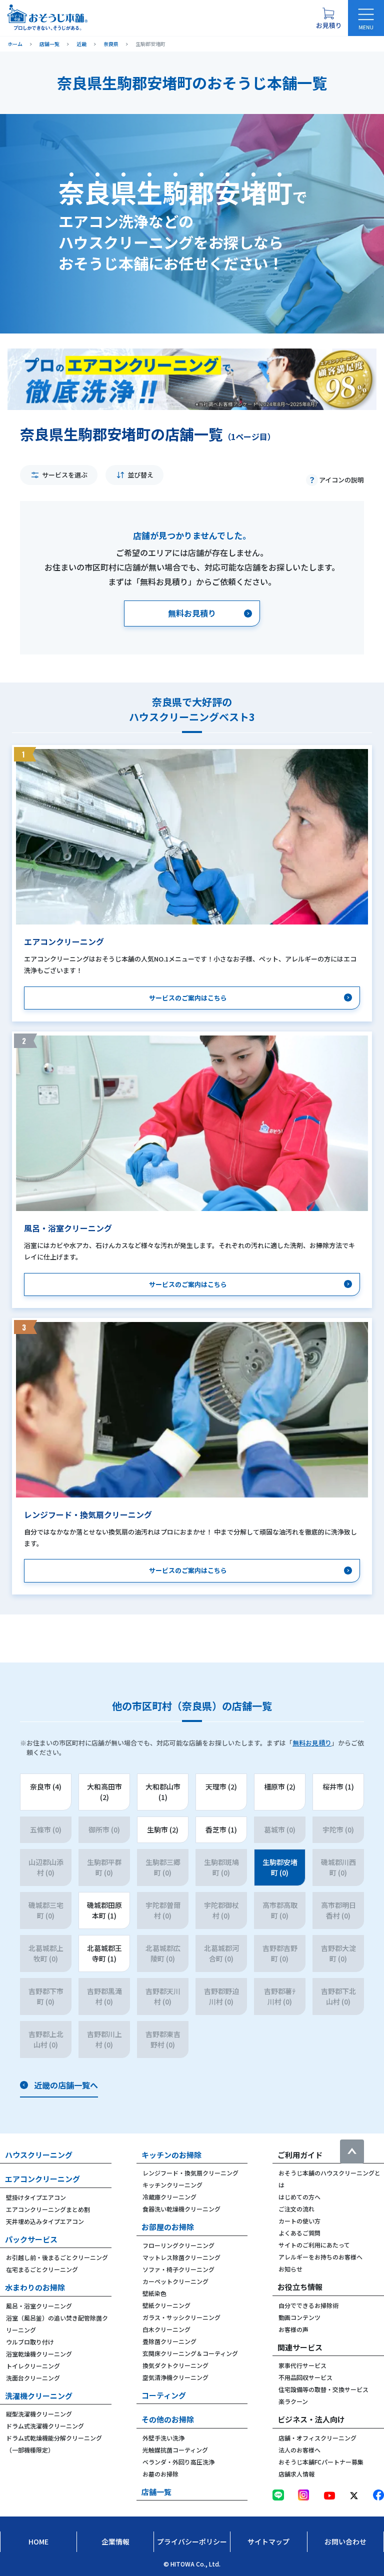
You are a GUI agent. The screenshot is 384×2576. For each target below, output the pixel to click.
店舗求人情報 (296, 2474)
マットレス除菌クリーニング (181, 2257)
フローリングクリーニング (178, 2245)
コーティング (164, 2395)
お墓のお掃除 (160, 2474)
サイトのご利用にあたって (314, 2245)
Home (38, 2541)
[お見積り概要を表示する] (328, 18)
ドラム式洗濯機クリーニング (45, 2426)
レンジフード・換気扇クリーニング (190, 2173)
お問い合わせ (345, 2541)
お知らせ (290, 2269)
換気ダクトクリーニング (175, 2365)
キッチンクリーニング (172, 2185)
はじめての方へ (299, 2197)
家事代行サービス (302, 2365)
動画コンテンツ (299, 2317)
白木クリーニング (166, 2329)
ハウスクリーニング (39, 2155)
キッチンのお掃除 (171, 2155)
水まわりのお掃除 (35, 2287)
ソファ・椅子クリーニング (178, 2269)
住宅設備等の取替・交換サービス (323, 2389)
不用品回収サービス (305, 2377)
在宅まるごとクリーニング (42, 2269)
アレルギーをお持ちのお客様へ (320, 2257)
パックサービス (31, 2239)
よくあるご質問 (299, 2233)
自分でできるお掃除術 (308, 2305)
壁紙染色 (154, 2293)
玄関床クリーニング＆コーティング (190, 2353)
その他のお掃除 (168, 2419)
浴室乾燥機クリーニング (39, 2354)
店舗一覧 (156, 2492)
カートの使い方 (299, 2221)
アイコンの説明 (341, 480)
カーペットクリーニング (175, 2281)
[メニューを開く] (366, 18)
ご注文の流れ (296, 2209)
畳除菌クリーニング (169, 2341)
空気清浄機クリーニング (175, 2377)
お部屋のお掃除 (168, 2227)
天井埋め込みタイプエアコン (45, 2221)
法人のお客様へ (299, 2450)
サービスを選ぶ (65, 475)
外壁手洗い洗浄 (163, 2438)
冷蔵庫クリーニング (169, 2197)
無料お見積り (312, 1743)
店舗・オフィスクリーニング (317, 2438)
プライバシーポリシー (192, 2541)
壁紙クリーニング (166, 2305)
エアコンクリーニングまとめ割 (48, 2209)
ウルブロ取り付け (30, 2342)
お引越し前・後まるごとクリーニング (57, 2257)
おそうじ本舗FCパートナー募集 (321, 2462)
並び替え (140, 475)
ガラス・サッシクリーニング (181, 2317)
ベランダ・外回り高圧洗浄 (178, 2462)
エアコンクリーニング (42, 2179)
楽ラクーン (293, 2401)
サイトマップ (268, 2541)
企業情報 (115, 2541)
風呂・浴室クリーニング (39, 2306)
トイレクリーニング (33, 2366)
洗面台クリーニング (33, 2378)
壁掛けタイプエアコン (36, 2197)
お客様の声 (293, 2329)
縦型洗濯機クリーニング (39, 2414)
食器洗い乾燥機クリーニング (181, 2209)
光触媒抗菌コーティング (175, 2450)
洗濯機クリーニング (39, 2396)
